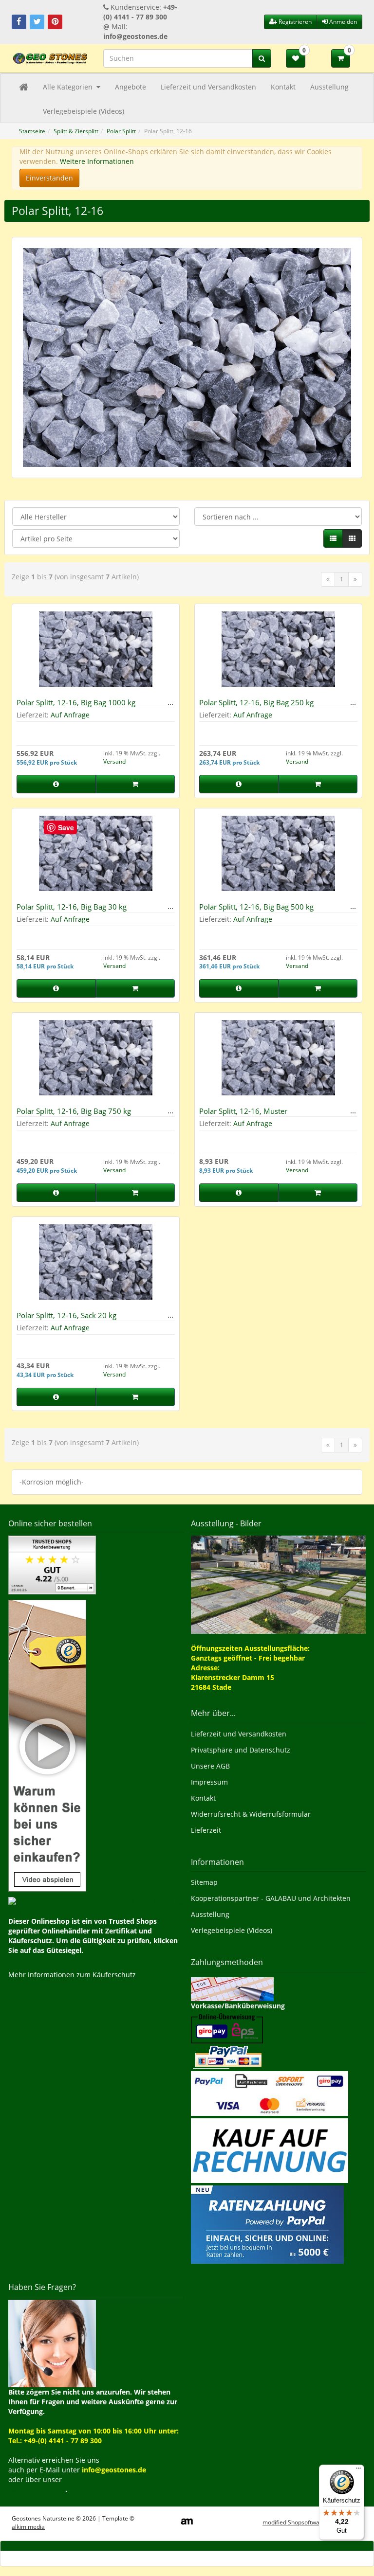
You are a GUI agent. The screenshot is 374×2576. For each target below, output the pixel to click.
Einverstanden (49, 178)
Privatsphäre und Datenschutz (241, 1750)
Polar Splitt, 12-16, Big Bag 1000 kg (76, 702)
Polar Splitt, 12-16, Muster (243, 1111)
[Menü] (358, 2470)
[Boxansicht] (352, 538)
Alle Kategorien (69, 87)
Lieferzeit (206, 1830)
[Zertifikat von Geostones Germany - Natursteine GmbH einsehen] (52, 1564)
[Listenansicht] (333, 538)
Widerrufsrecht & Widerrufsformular (251, 1814)
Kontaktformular (37, 2489)
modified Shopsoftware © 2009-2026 (312, 2522)
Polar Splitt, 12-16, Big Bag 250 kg (256, 702)
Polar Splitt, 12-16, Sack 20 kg (66, 1315)
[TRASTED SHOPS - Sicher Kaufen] (47, 1744)
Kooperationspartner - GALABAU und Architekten (271, 1898)
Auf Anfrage (70, 715)
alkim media (28, 2527)
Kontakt (283, 87)
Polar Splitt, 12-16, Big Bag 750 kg (74, 1111)
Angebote (131, 87)
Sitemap (204, 1882)
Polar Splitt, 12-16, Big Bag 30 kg (72, 907)
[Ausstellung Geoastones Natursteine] (278, 1584)
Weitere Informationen (97, 161)
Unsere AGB (210, 1766)
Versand (114, 761)
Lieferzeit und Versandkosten (208, 87)
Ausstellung (329, 87)
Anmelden (342, 22)
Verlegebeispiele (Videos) (84, 111)
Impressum (209, 1782)
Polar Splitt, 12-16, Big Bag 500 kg (256, 907)
